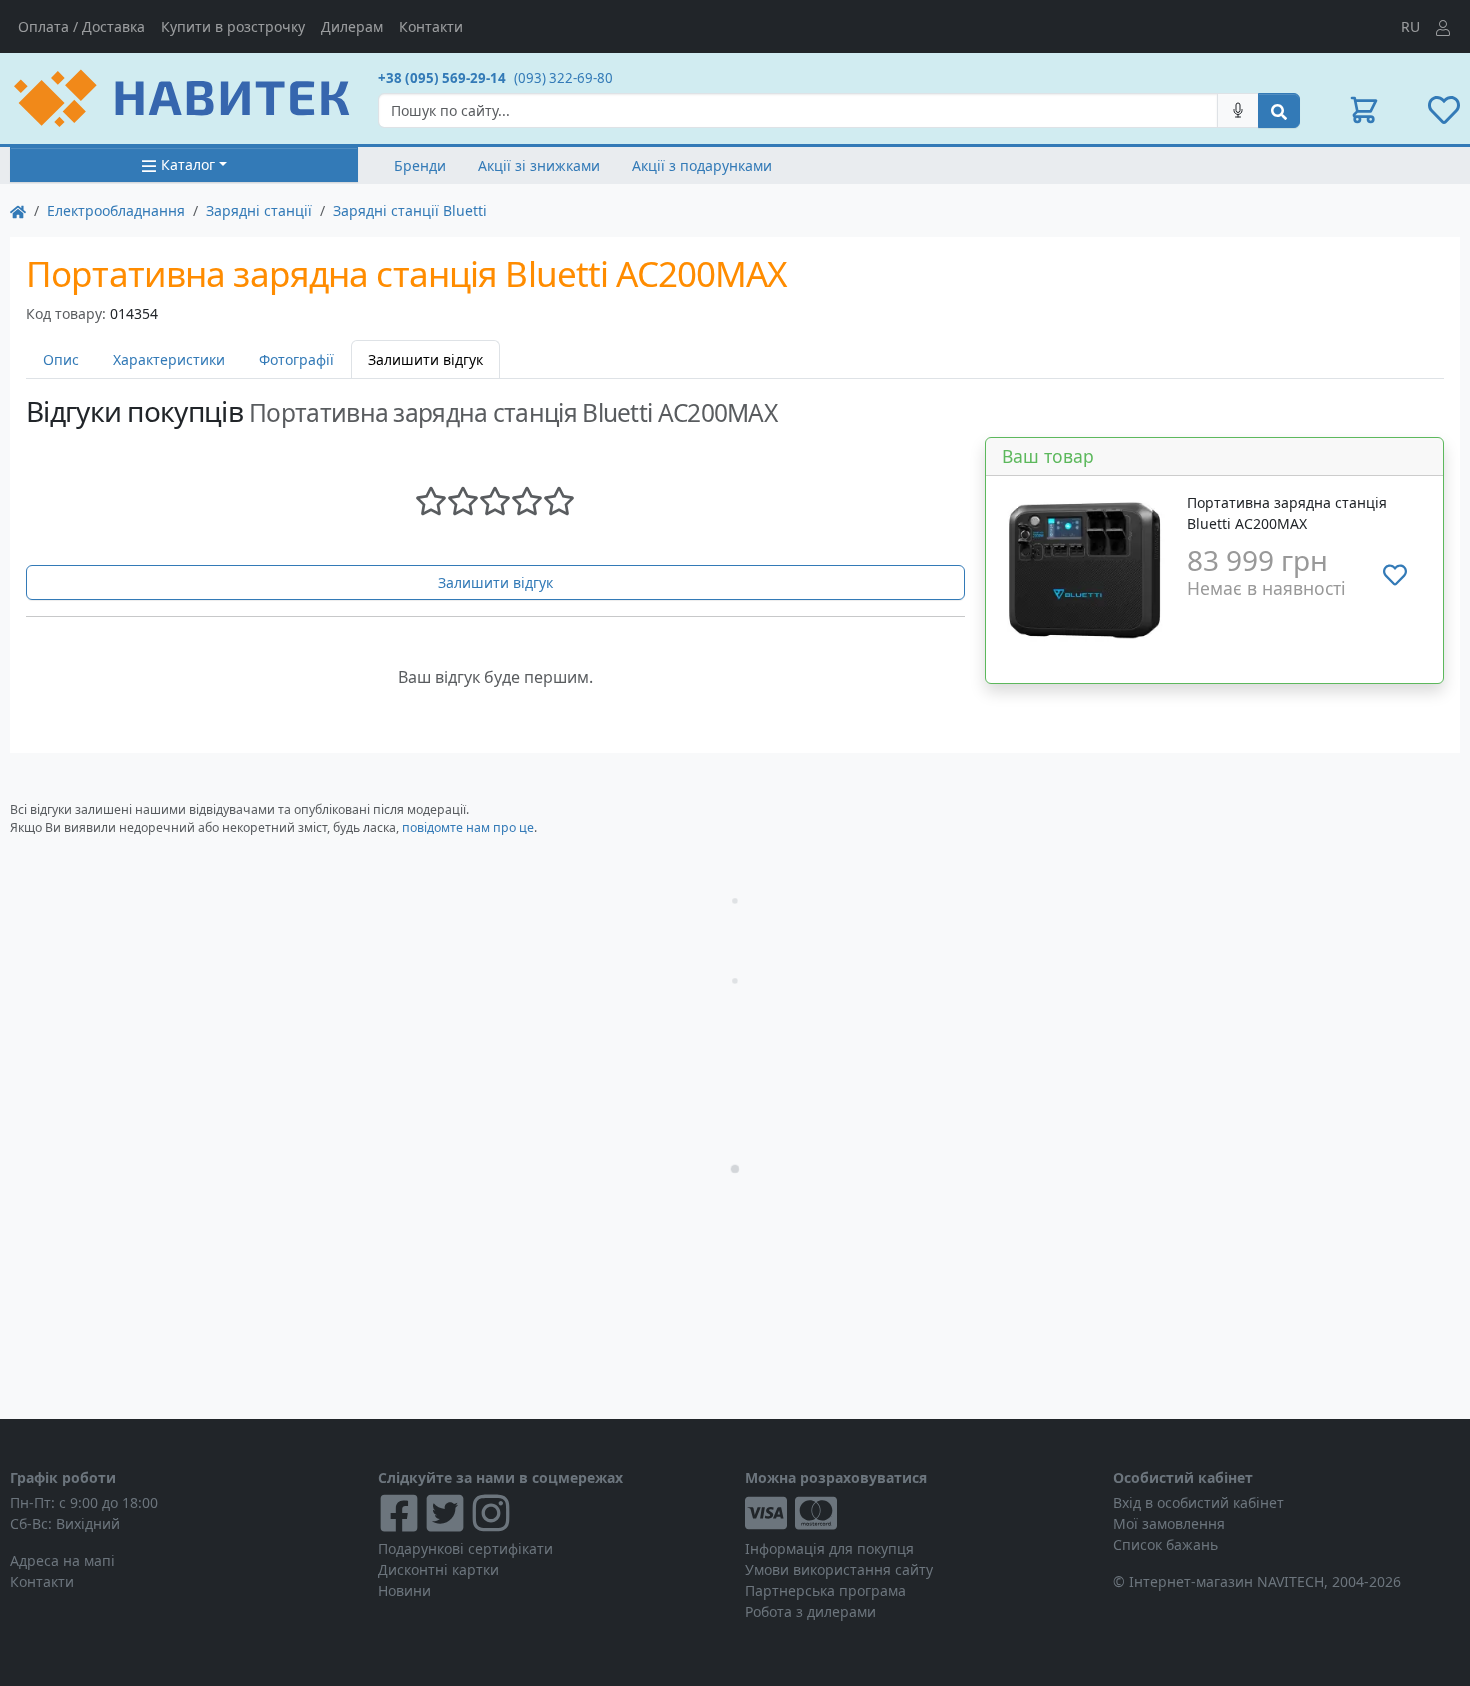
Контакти (431, 26)
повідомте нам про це (468, 827)
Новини (404, 1590)
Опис (61, 359)
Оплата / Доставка (81, 26)
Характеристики (169, 359)
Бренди (420, 165)
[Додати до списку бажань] (1395, 575)
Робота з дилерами (810, 1611)
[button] (1364, 110)
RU (1410, 26)
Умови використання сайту (839, 1569)
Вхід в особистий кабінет (1198, 1502)
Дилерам (352, 26)
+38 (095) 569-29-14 (442, 78)
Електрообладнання (116, 210)
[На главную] (18, 210)
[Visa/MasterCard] (919, 1513)
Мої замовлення (1169, 1523)
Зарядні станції (259, 210)
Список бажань (1165, 1544)
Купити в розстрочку (233, 26)
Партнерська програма (825, 1590)
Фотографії (296, 359)
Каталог (188, 164)
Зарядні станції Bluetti (410, 210)
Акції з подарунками (702, 165)
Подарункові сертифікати (465, 1548)
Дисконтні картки (438, 1569)
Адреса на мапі (62, 1560)
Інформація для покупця (829, 1548)
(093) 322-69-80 (563, 78)
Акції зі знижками (539, 165)
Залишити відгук (495, 582)
